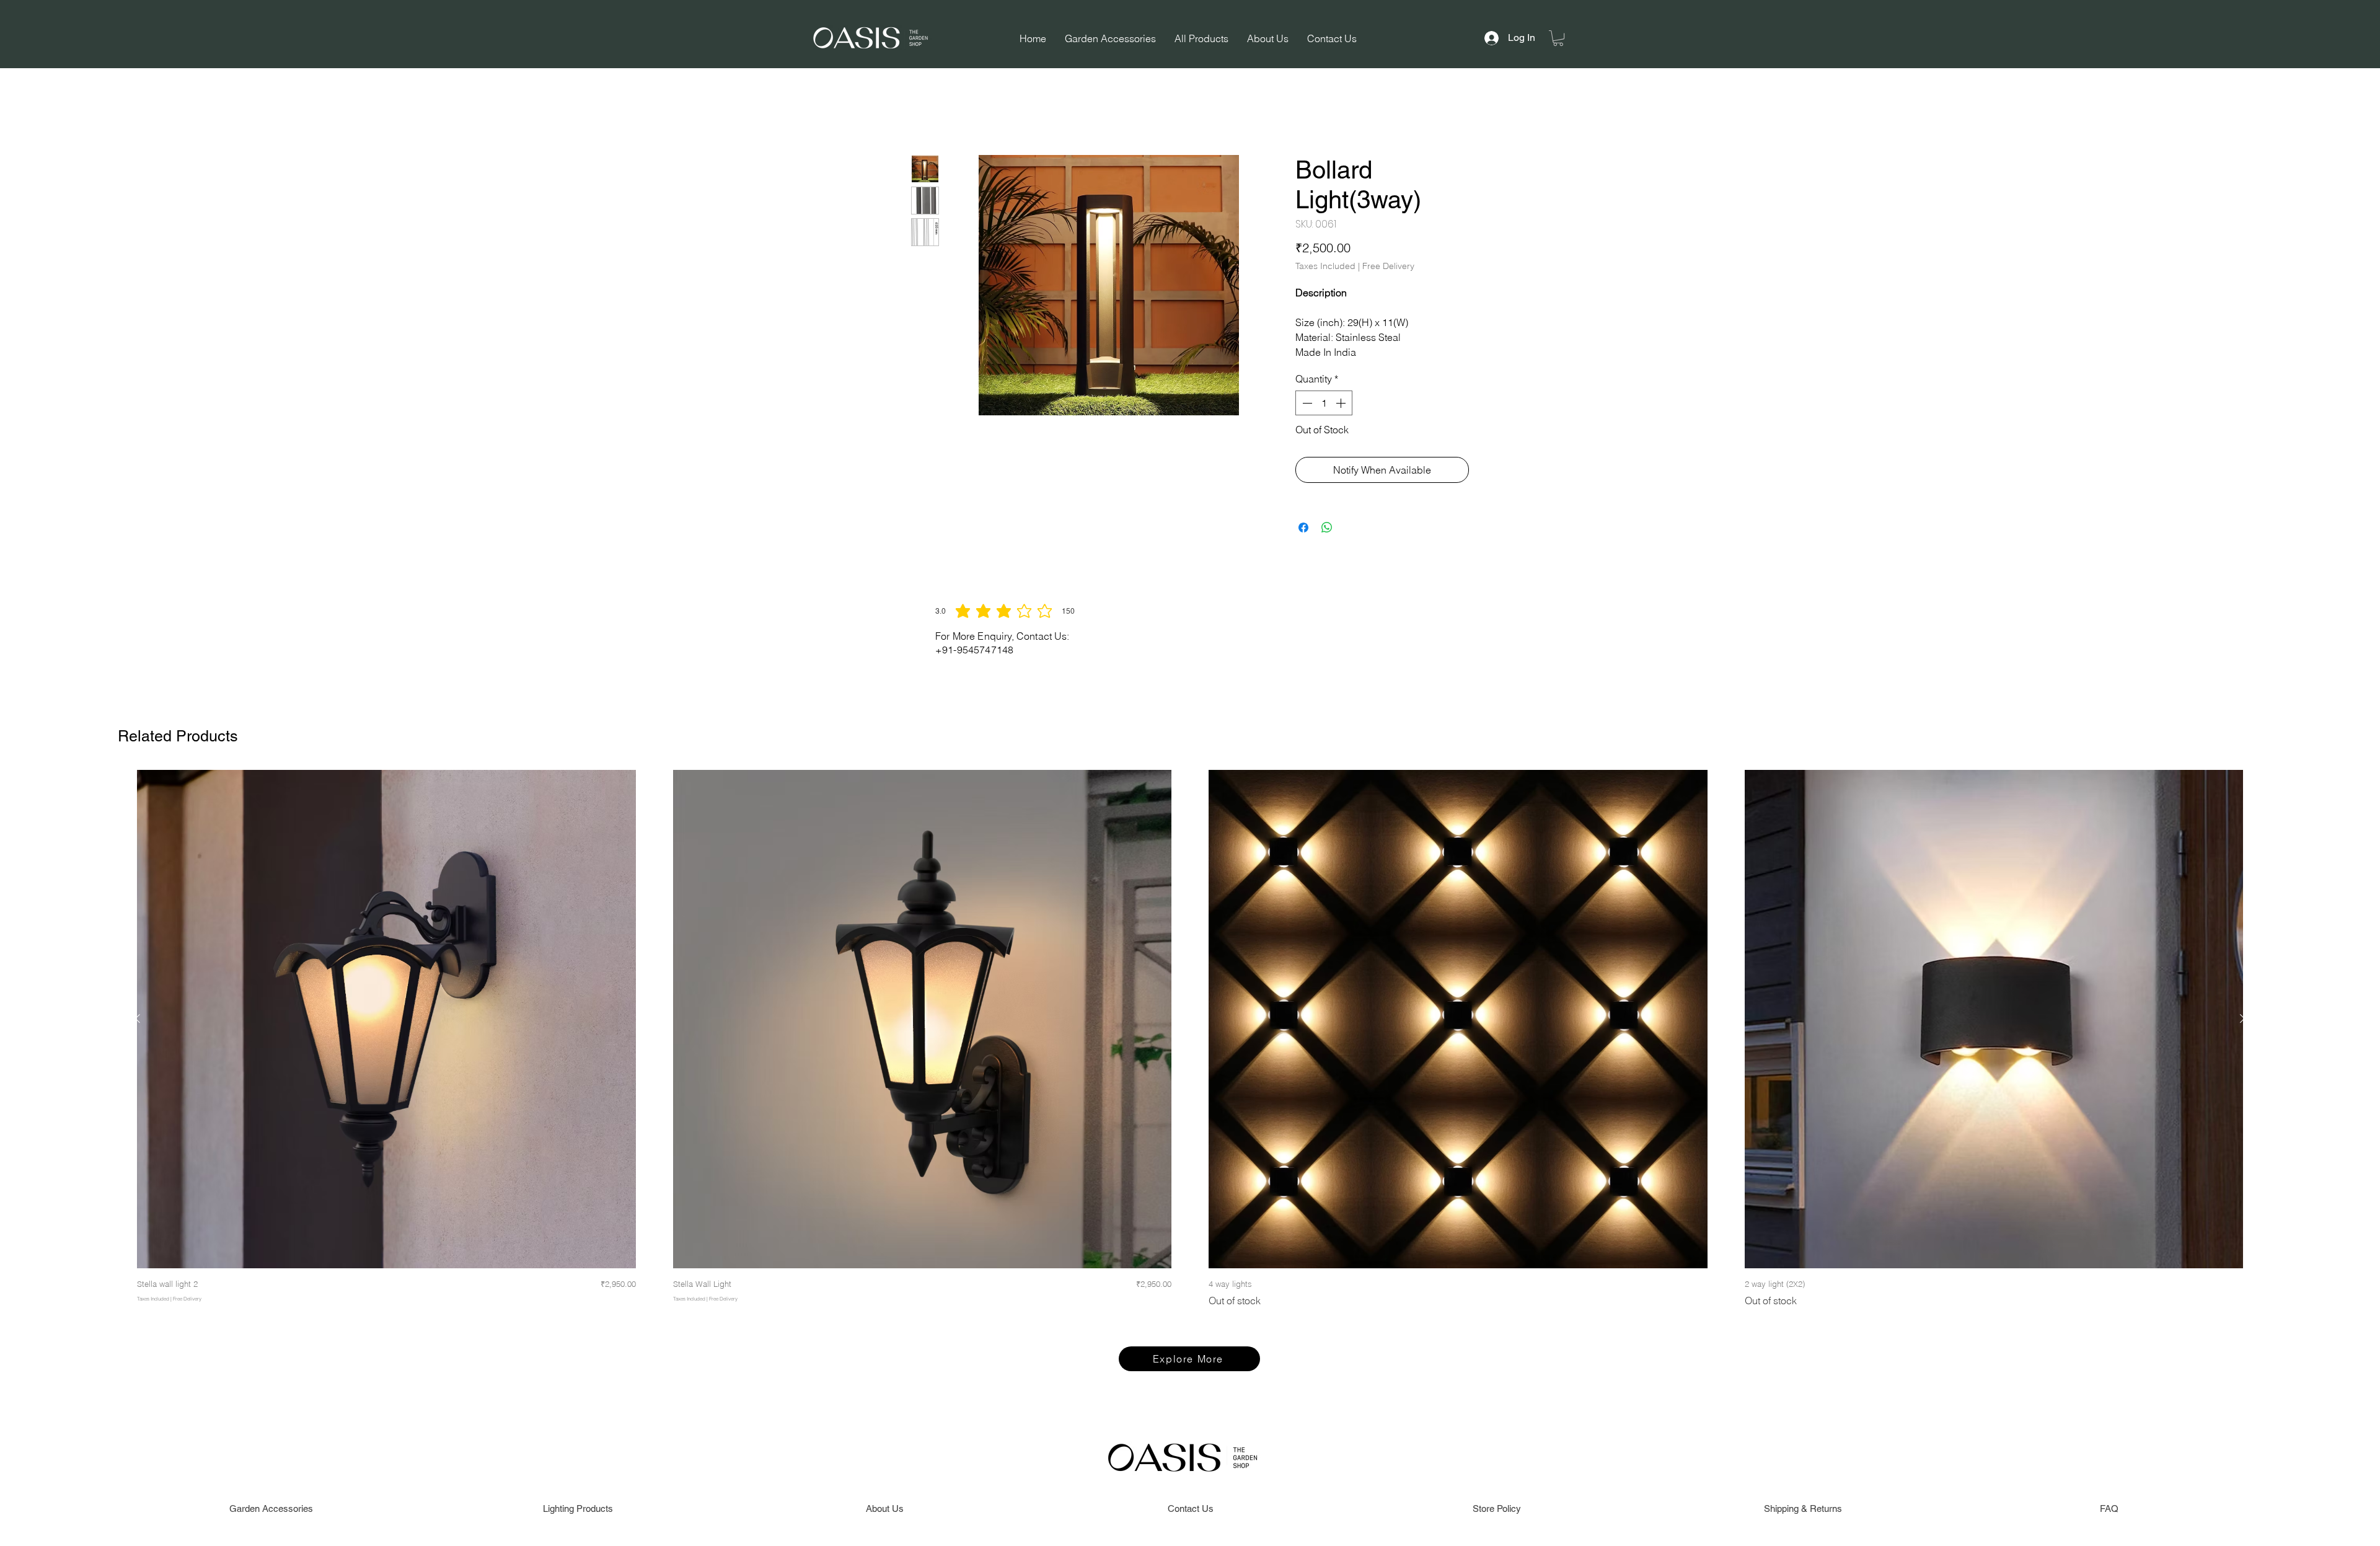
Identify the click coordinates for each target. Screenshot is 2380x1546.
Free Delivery (1388, 268)
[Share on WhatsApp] (1327, 530)
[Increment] (1342, 405)
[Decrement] (1306, 405)
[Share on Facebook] (1303, 530)
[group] (1190, 1048)
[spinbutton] (1324, 405)
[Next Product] (2242, 1018)
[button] (1558, 38)
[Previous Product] (138, 1018)
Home (924, 113)
